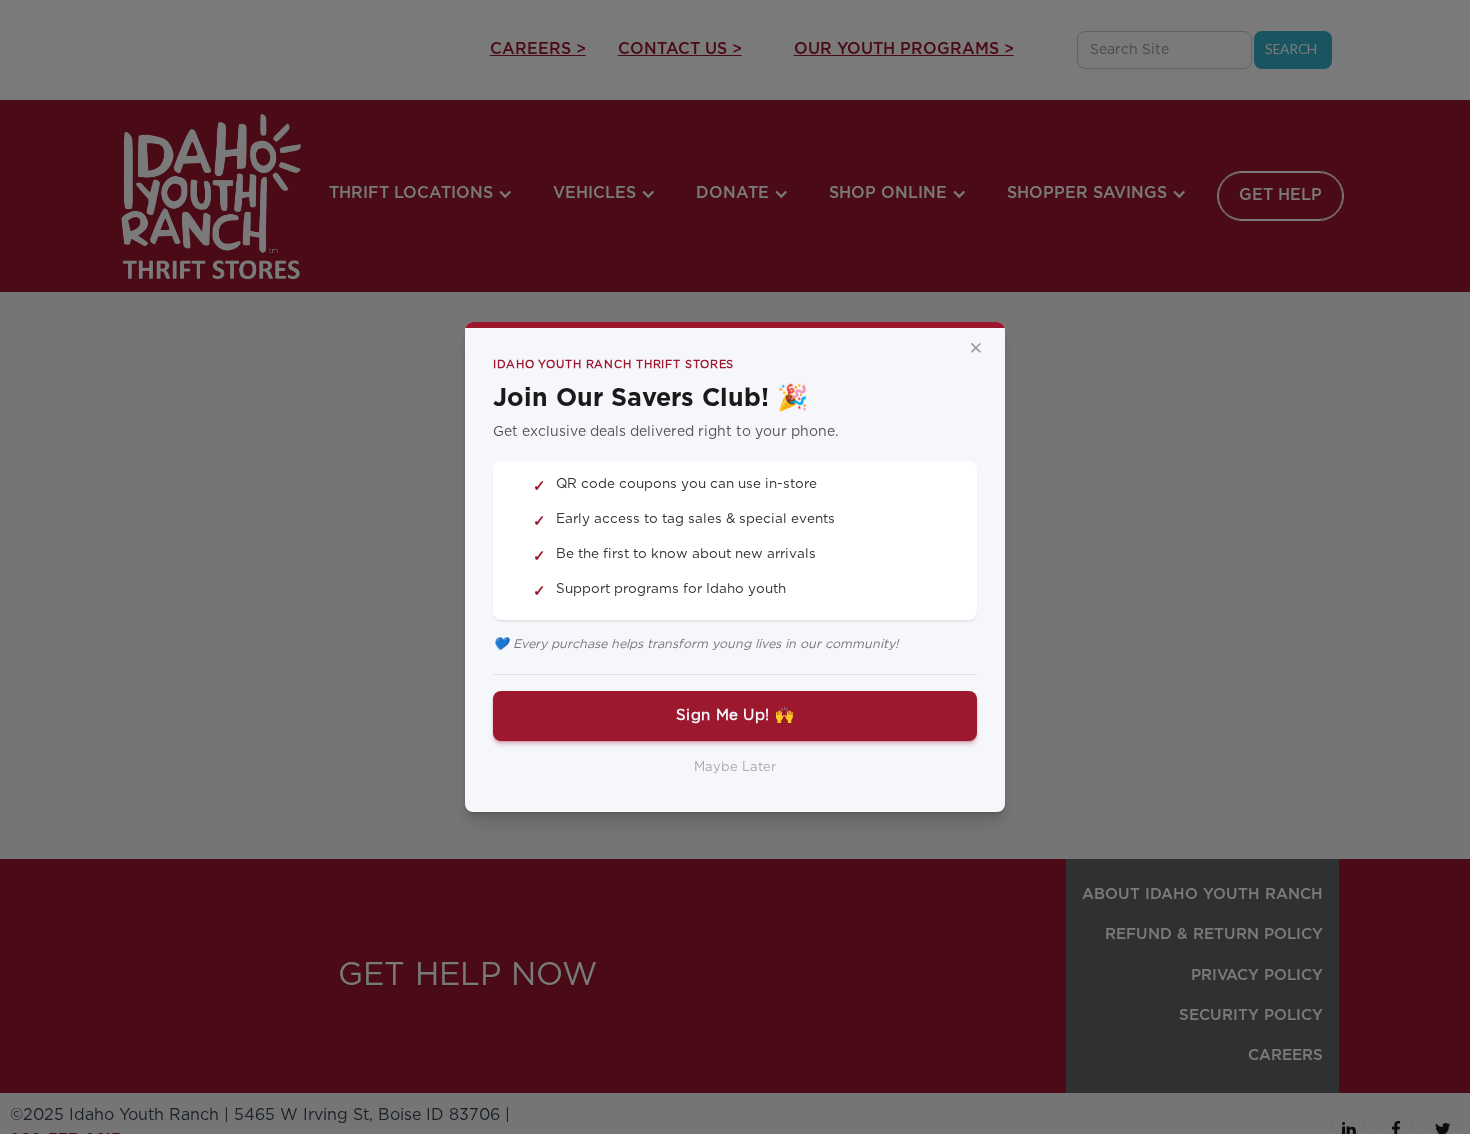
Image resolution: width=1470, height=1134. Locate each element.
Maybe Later (735, 767)
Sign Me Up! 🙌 (735, 715)
